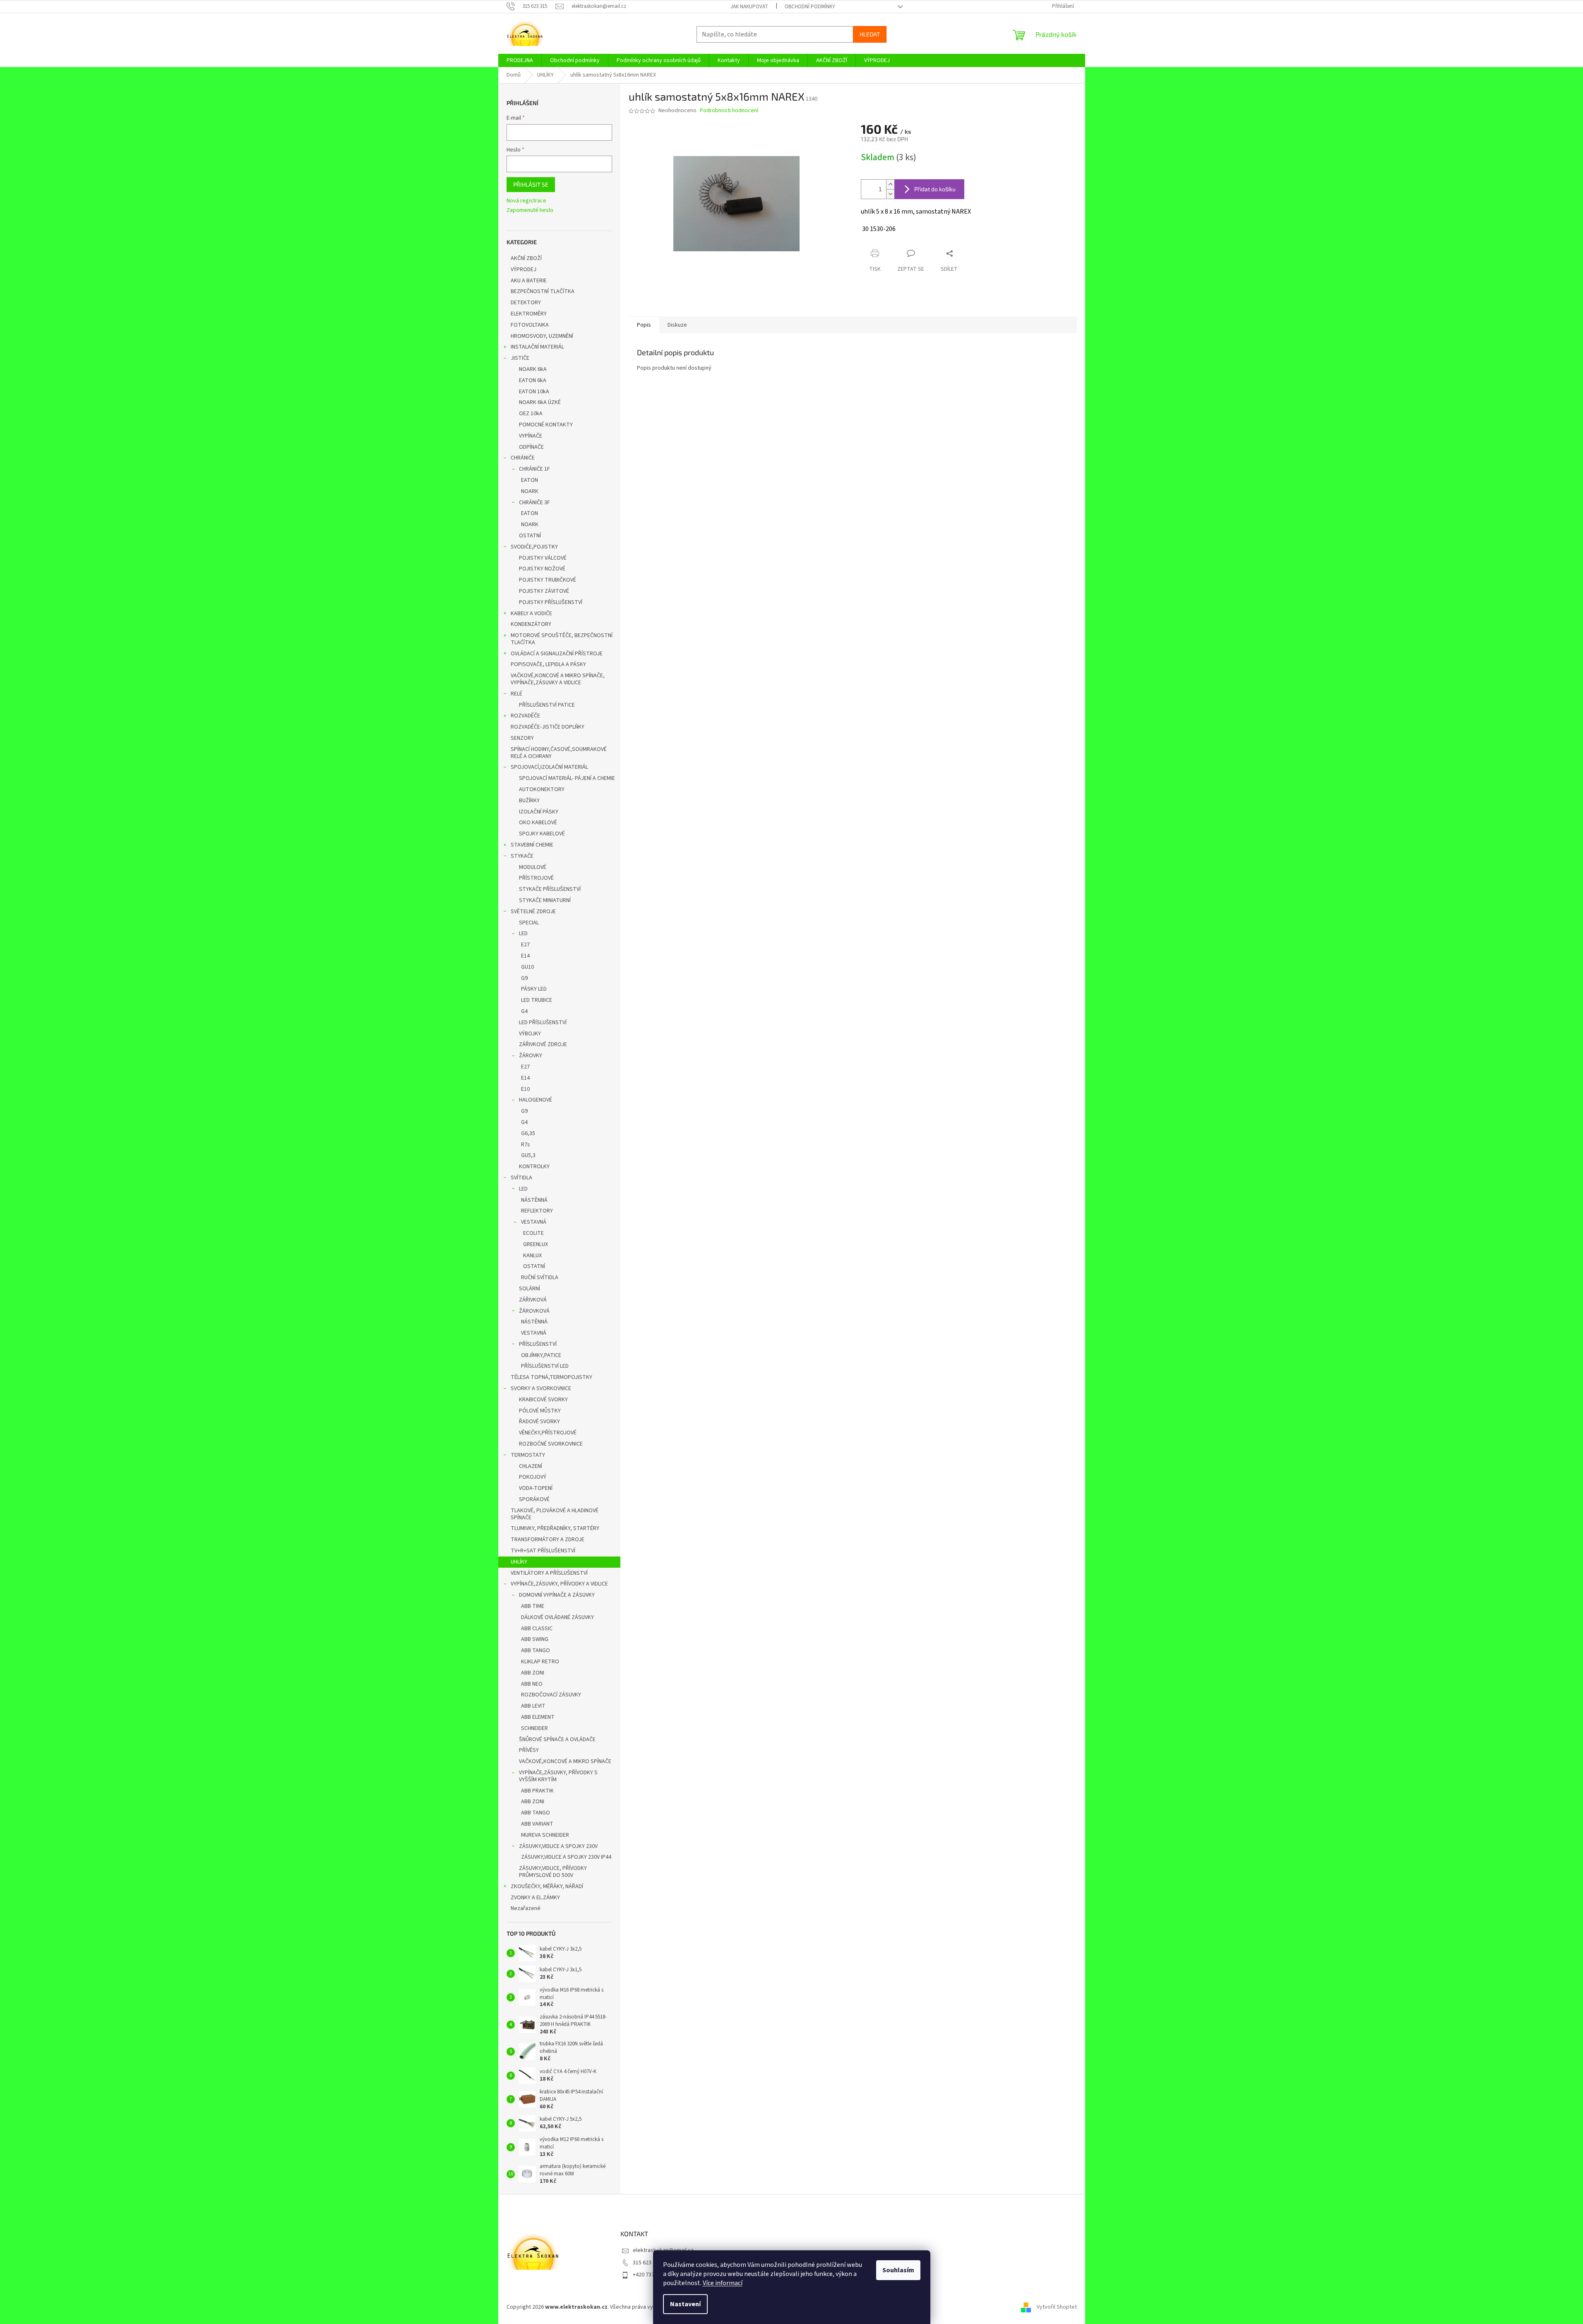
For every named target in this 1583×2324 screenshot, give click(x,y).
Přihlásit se (531, 184)
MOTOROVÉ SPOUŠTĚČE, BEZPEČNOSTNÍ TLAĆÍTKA (562, 639)
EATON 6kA (533, 380)
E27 (525, 945)
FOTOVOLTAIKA (530, 325)
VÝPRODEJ (524, 269)
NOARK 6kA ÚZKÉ (540, 402)
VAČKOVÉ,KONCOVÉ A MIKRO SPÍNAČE (565, 1761)
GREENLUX (536, 1244)
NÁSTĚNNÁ (534, 1200)
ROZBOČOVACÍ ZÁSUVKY (551, 1695)
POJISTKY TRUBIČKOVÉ (548, 580)
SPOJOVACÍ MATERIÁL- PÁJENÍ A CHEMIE (567, 778)
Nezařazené (526, 1908)
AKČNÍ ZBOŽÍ (526, 258)
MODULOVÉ (533, 867)
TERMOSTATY (528, 1455)
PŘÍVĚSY (529, 1750)
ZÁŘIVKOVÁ (533, 1300)
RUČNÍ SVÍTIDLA (540, 1277)
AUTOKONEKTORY (542, 789)
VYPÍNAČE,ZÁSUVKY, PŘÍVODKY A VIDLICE (559, 1584)
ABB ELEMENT (538, 1717)
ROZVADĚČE (525, 716)
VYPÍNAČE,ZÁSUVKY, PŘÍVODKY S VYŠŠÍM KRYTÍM (558, 1776)
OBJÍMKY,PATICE (541, 1355)
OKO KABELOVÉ (538, 823)
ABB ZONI (533, 1673)
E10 (525, 1089)
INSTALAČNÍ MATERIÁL (537, 347)
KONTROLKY (534, 1167)
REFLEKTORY (537, 1211)
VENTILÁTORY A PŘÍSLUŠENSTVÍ (549, 1573)
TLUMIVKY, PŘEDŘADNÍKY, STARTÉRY (555, 1528)
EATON (530, 480)
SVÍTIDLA (521, 1178)
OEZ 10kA (531, 414)
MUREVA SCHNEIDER (545, 1835)
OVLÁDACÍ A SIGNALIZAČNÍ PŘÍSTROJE (557, 654)
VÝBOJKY (530, 1034)
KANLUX (532, 1256)
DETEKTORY (526, 303)
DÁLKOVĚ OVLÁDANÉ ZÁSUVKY (557, 1617)
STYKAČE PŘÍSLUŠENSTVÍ (550, 889)
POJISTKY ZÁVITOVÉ (544, 591)
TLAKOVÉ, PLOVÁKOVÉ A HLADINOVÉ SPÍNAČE (555, 1514)
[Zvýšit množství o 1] (890, 184)
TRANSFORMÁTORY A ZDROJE (548, 1540)
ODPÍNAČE (531, 447)
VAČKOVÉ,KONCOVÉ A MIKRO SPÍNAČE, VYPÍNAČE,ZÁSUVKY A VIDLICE (558, 679)
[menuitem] (520, 60)
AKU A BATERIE (529, 281)
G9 (524, 978)
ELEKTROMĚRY (529, 314)
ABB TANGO (536, 1650)
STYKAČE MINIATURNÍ (545, 900)
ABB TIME (533, 1606)
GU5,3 (528, 1155)
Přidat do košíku (935, 189)
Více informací (723, 2283)
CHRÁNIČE (523, 458)
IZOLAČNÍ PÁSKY (539, 812)
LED (523, 933)
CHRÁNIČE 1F (534, 469)
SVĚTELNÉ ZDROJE (533, 912)
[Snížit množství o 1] (890, 194)
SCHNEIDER (534, 1728)
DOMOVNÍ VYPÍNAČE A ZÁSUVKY (557, 1595)
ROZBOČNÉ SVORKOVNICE (551, 1444)
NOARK (530, 491)
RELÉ (516, 694)
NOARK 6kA (533, 369)
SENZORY (522, 738)
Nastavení (685, 2304)
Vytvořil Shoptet (1057, 2307)
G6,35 (528, 1133)
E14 (525, 956)
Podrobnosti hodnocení (729, 111)
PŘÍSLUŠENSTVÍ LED (545, 1366)
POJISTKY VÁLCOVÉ (543, 558)
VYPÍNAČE (531, 436)
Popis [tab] (644, 325)
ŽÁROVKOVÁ (534, 1311)
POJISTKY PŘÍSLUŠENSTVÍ (551, 602)
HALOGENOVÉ (536, 1100)
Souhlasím (898, 2270)
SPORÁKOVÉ (534, 1499)
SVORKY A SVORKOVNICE (541, 1388)
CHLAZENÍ (531, 1466)
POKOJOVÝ (533, 1477)
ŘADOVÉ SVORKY (539, 1422)
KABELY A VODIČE (531, 613)
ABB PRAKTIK (537, 1791)
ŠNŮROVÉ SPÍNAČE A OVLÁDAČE (557, 1739)
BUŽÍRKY (529, 801)
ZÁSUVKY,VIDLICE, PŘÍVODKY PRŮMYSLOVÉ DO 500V (553, 1872)
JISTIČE (520, 358)
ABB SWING (535, 1639)
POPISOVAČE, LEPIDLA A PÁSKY (548, 664)
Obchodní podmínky (810, 7)
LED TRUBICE (537, 1000)
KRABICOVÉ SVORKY (543, 1400)
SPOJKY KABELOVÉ (542, 834)
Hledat (870, 34)
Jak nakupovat (749, 7)
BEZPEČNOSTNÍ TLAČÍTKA (543, 291)
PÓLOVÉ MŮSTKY (540, 1411)
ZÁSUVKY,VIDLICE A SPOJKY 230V (558, 1846)
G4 (524, 1011)
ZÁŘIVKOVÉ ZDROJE (543, 1044)
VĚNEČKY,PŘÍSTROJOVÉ (548, 1433)
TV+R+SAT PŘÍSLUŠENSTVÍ (543, 1551)
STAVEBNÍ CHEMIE (532, 845)
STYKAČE (522, 856)
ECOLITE (533, 1233)
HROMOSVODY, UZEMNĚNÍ (542, 336)
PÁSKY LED (534, 989)
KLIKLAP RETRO (540, 1662)
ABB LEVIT (533, 1706)
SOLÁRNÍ (530, 1289)
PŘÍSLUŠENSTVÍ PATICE (547, 705)
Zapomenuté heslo (530, 211)
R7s (526, 1145)
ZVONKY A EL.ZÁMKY (535, 1898)
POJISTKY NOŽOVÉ (542, 569)
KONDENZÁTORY (531, 624)
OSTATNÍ (530, 536)
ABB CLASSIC (537, 1629)
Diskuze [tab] (677, 325)
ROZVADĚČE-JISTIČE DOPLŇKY (548, 727)
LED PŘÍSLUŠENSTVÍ (543, 1022)
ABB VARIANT (537, 1824)
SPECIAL (529, 923)
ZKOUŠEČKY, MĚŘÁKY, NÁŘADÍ (547, 1886)
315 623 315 (647, 2263)
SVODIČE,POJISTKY (534, 547)
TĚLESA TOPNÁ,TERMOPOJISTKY (551, 1377)
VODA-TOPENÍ (536, 1488)
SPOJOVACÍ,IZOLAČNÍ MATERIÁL (549, 767)
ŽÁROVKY (531, 1056)
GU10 (527, 967)
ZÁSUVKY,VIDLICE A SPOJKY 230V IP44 (566, 1857)
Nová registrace (526, 201)
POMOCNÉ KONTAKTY (546, 425)
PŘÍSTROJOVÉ (536, 878)
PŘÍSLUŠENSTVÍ (538, 1344)
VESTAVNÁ (534, 1222)
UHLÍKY (519, 1562)
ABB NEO (532, 1684)
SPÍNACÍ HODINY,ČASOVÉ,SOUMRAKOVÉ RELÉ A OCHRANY (559, 753)
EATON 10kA (534, 392)
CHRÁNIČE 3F (534, 503)
